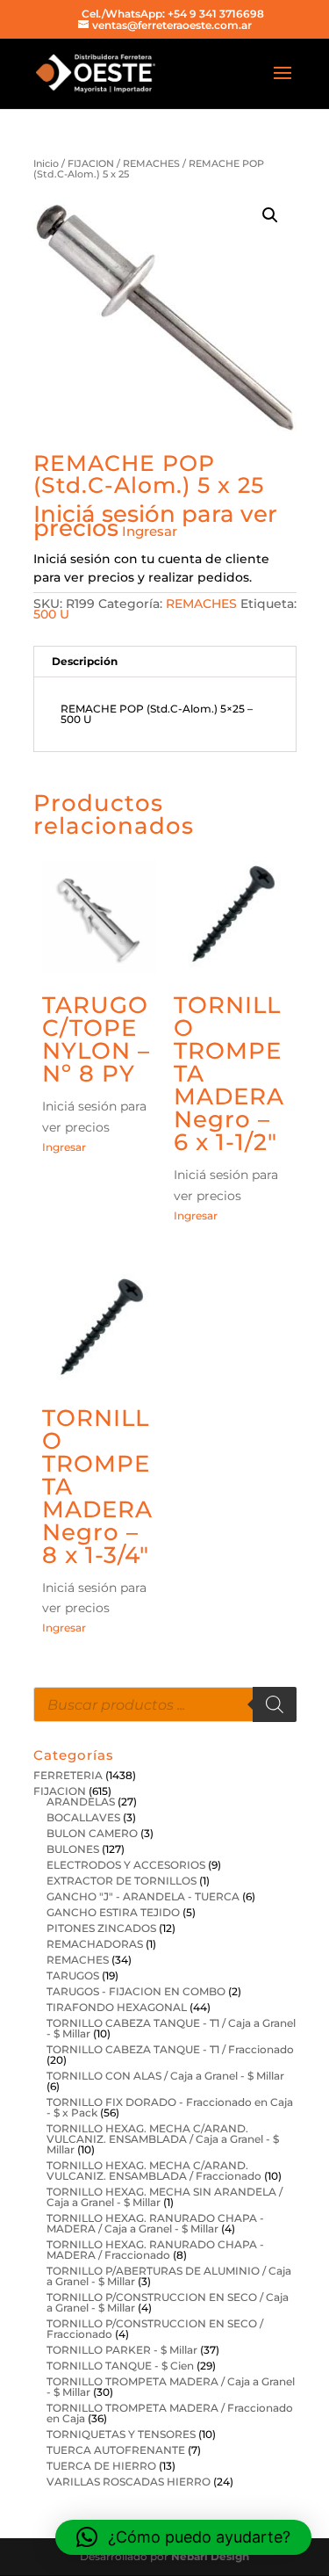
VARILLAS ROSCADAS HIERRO (129, 2482)
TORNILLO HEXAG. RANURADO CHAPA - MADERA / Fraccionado (155, 2250)
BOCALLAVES (83, 1817)
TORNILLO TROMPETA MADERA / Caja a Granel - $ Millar (171, 2387)
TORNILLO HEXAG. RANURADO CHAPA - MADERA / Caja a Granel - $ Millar (155, 2223)
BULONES (73, 1849)
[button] (270, 215)
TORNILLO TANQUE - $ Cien (120, 2366)
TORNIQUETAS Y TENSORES (121, 2434)
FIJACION (91, 163)
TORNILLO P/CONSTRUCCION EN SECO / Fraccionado (155, 2329)
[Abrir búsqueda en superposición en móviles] (165, 1704)
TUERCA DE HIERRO (101, 2466)
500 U (51, 614)
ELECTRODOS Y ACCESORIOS (126, 1865)
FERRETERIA (68, 1775)
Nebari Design (210, 2556)
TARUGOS (73, 1975)
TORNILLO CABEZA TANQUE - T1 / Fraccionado (170, 2049)
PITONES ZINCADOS (101, 1928)
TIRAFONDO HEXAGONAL (117, 2007)
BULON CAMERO (92, 1833)
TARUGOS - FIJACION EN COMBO (136, 1991)
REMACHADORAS (95, 1944)
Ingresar (150, 531)
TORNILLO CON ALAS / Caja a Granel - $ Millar (165, 2076)
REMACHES (151, 163)
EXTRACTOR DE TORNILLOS (122, 1881)
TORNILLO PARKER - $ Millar (122, 2350)
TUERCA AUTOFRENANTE (116, 2450)
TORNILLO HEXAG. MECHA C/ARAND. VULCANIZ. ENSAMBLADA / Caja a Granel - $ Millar (163, 2139)
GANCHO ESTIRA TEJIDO (113, 1912)
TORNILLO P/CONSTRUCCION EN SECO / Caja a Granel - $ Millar (168, 2302)
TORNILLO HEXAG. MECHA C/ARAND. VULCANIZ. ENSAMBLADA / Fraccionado (154, 2171)
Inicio (46, 163)
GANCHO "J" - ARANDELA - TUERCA (143, 1896)
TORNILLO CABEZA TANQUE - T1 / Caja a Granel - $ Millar (171, 2028)
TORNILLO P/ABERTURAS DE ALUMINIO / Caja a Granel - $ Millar (169, 2276)
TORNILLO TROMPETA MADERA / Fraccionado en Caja (170, 2413)
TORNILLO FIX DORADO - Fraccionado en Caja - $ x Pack (170, 2107)
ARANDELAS (81, 1802)
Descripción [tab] (85, 661)
